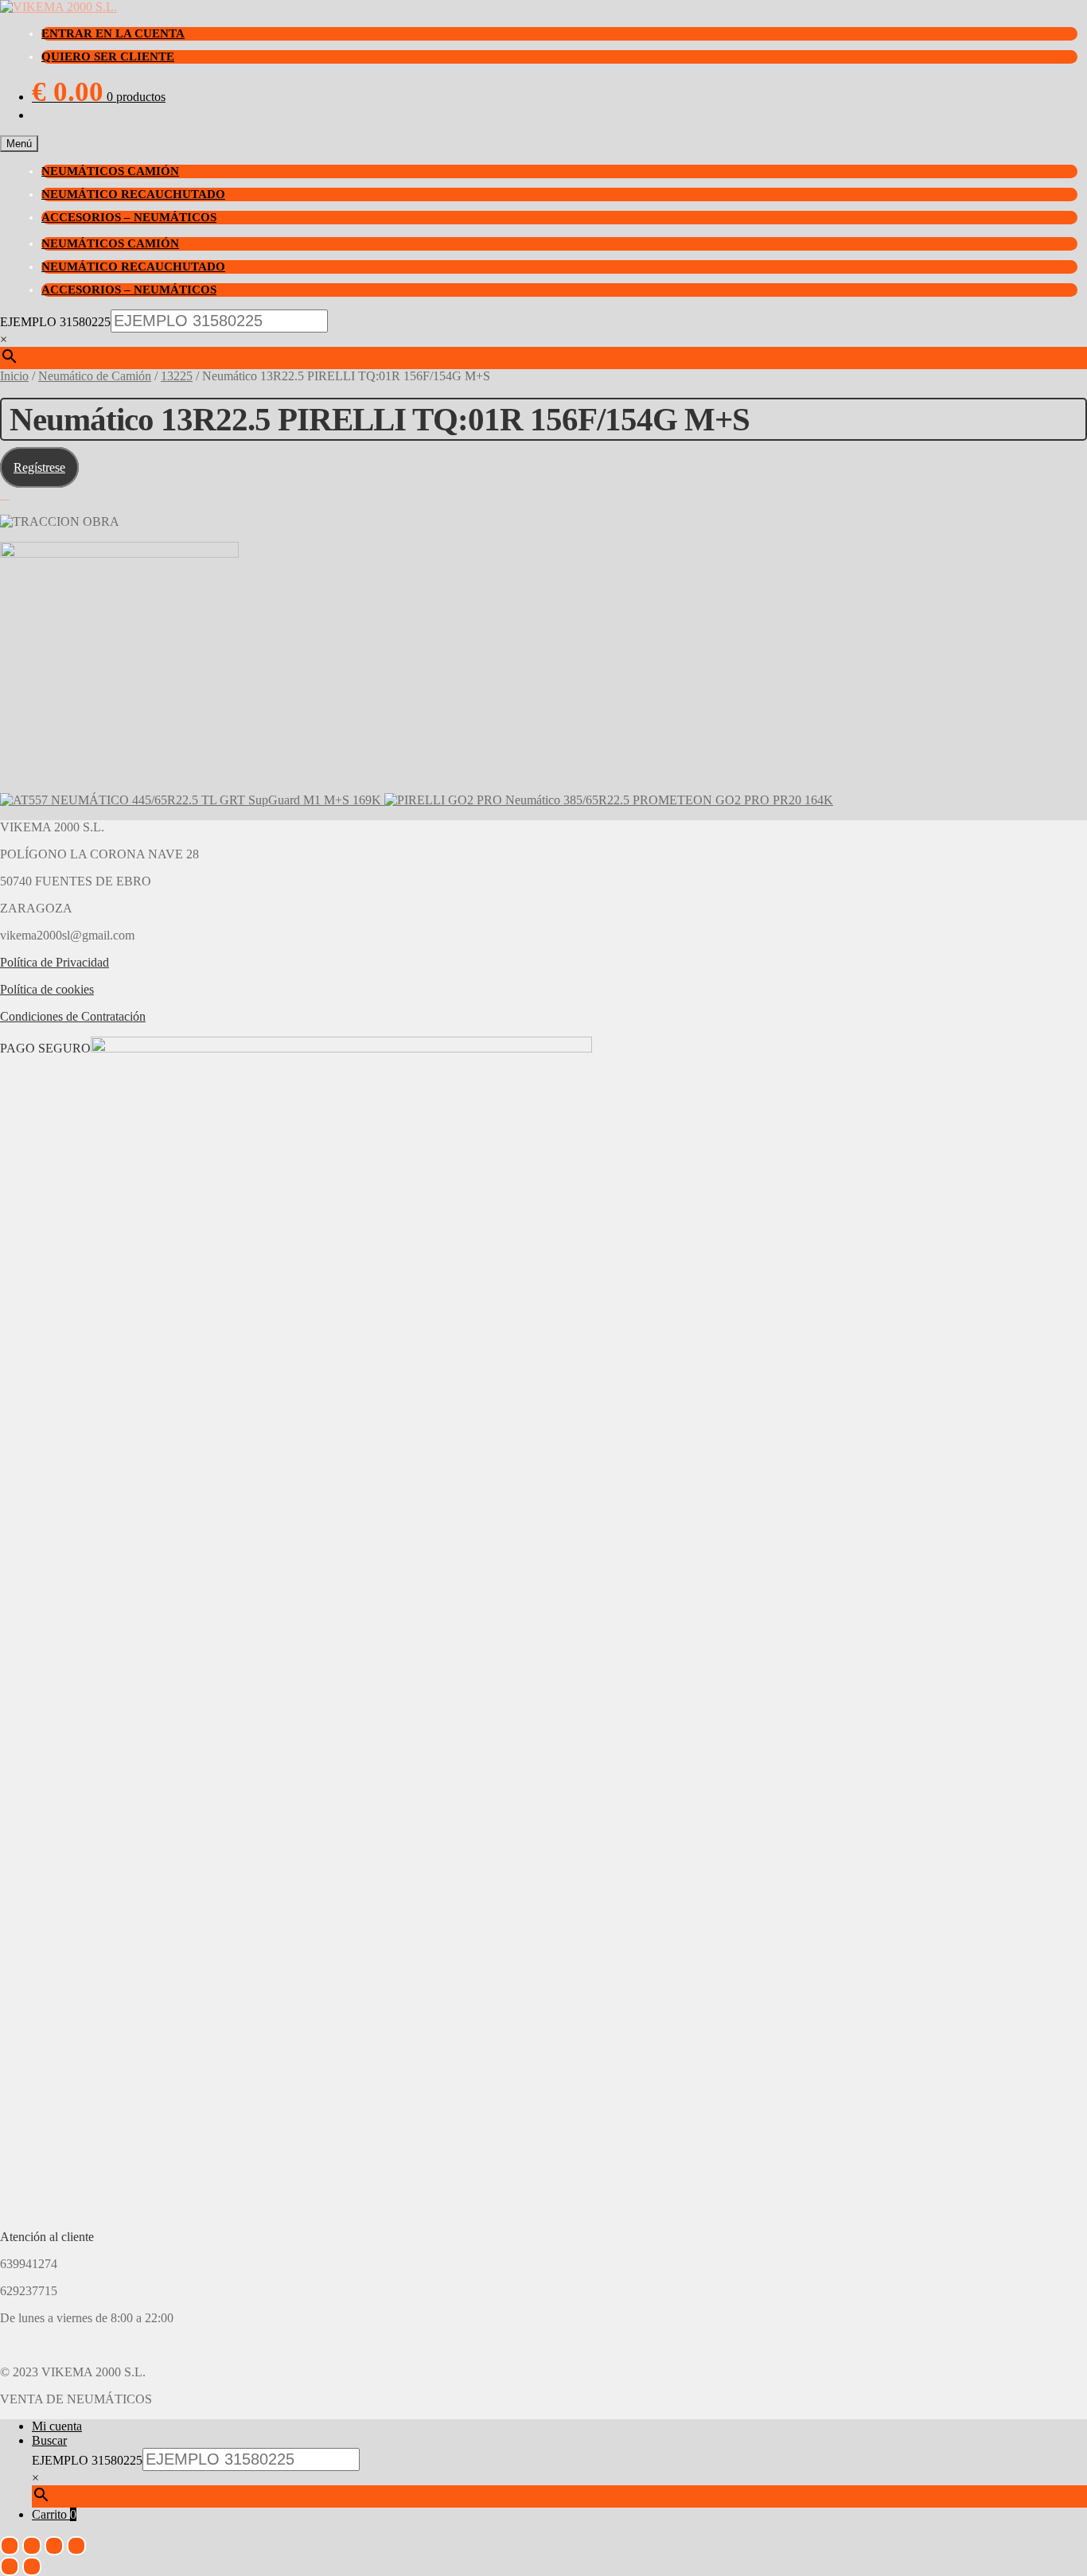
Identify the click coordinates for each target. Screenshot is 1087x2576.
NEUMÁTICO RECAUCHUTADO (133, 194)
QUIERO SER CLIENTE (108, 56)
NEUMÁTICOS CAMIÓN (110, 171)
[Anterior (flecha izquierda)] (10, 2566)
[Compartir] (54, 2546)
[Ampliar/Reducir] (10, 2546)
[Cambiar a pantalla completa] (32, 2546)
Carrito (54, 2514)
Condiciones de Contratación (73, 1016)
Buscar (49, 2440)
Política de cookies (47, 989)
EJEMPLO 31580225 (55, 322)
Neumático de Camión (95, 376)
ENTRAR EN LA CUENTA (113, 33)
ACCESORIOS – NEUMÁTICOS (129, 217)
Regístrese (39, 467)
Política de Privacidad (55, 962)
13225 (177, 376)
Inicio (14, 376)
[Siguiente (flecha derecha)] (32, 2566)
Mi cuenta (57, 2426)
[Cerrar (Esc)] (76, 2546)
